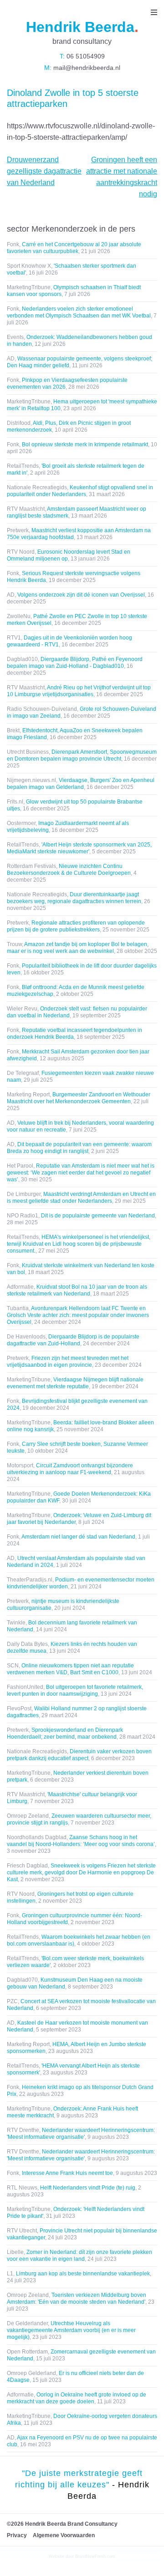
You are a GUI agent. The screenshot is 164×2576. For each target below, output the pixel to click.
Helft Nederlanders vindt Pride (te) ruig (88, 2188)
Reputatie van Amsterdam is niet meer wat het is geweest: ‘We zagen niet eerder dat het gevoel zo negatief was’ (81, 1173)
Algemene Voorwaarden (64, 2535)
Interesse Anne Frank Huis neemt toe (67, 2173)
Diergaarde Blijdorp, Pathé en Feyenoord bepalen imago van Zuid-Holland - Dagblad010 (75, 663)
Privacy (17, 2535)
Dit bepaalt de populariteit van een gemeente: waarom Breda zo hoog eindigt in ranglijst (79, 1148)
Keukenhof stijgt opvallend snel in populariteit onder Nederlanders (80, 491)
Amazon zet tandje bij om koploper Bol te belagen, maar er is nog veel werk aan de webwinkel (78, 948)
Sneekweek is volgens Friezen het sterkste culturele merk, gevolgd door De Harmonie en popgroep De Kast (81, 1872)
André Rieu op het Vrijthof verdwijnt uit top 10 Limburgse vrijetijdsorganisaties (79, 691)
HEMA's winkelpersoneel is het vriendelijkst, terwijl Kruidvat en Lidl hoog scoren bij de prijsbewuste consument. (79, 1244)
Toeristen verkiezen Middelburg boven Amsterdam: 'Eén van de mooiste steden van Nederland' (77, 2298)
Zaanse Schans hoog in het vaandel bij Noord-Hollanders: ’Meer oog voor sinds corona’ (81, 1841)
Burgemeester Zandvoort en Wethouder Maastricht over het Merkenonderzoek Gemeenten (79, 1098)
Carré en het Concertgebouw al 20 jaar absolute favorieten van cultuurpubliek (74, 248)
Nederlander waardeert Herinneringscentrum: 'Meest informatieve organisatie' (81, 2134)
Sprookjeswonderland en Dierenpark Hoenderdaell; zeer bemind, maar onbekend (65, 1733)
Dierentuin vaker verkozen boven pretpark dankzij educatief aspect (79, 1755)
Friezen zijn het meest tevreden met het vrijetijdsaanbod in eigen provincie (68, 1362)
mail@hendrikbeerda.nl (86, 68)
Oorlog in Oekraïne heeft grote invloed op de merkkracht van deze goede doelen (77, 2398)
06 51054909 (85, 56)
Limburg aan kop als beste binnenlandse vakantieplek (83, 2274)
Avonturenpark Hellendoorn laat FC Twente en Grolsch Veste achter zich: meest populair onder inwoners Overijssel (78, 1315)
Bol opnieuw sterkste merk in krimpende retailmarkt (85, 444)
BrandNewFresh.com (95, 2556)
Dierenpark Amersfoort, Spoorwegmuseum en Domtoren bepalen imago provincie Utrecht (82, 755)
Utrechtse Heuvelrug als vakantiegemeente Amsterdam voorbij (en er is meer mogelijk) (71, 2330)
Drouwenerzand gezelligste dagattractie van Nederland (44, 171)
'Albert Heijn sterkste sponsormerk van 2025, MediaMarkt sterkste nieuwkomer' (79, 848)
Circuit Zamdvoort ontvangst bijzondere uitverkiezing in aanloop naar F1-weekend (70, 1469)
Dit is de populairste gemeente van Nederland (98, 1216)
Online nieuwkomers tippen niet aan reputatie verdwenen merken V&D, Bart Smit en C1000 (70, 1669)
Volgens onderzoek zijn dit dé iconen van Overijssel (81, 595)
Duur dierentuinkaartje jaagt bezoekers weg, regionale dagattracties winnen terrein (74, 898)
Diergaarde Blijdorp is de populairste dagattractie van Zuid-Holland (73, 1340)
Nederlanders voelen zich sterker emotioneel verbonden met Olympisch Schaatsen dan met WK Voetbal (79, 312)
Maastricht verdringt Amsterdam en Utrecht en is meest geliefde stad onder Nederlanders (81, 1198)
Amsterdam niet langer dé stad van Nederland (78, 1537)
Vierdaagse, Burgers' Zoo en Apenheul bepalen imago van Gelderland (81, 784)
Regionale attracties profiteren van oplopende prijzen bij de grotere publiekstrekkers (76, 926)
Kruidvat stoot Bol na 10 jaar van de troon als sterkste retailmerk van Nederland (77, 1290)
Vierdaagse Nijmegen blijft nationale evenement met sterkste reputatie (75, 1383)
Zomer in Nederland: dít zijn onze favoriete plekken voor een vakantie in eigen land (79, 2256)
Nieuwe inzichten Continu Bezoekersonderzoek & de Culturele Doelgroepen (69, 870)
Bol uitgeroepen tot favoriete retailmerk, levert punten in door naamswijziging (75, 1690)
